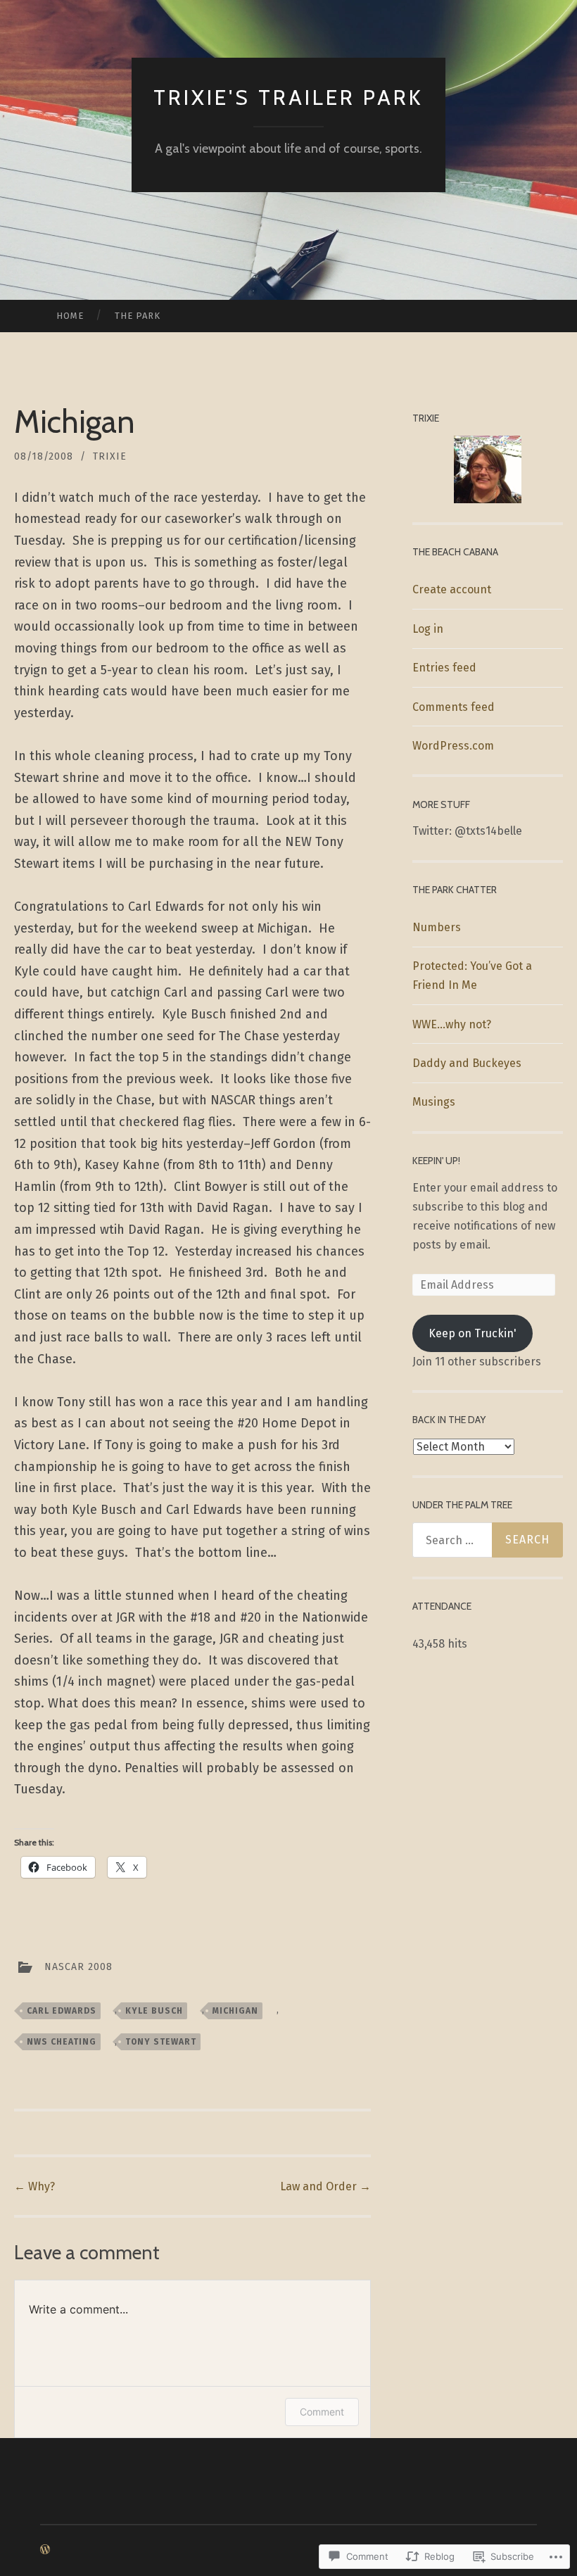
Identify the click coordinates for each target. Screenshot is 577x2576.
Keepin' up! (436, 1161)
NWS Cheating (62, 2042)
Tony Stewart (161, 2042)
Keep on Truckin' (473, 1333)
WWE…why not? (452, 1024)
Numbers (437, 927)
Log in (428, 629)
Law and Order (325, 2186)
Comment (322, 2412)
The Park (138, 316)
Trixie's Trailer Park (288, 97)
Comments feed (454, 707)
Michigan (235, 2011)
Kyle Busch (154, 2011)
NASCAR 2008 (78, 1966)
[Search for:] (488, 1540)
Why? (34, 2186)
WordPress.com (453, 746)
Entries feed (444, 668)
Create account (452, 589)
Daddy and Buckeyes (467, 1063)
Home (70, 316)
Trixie (110, 456)
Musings (434, 1102)
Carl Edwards (62, 2011)
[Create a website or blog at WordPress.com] (45, 2550)
